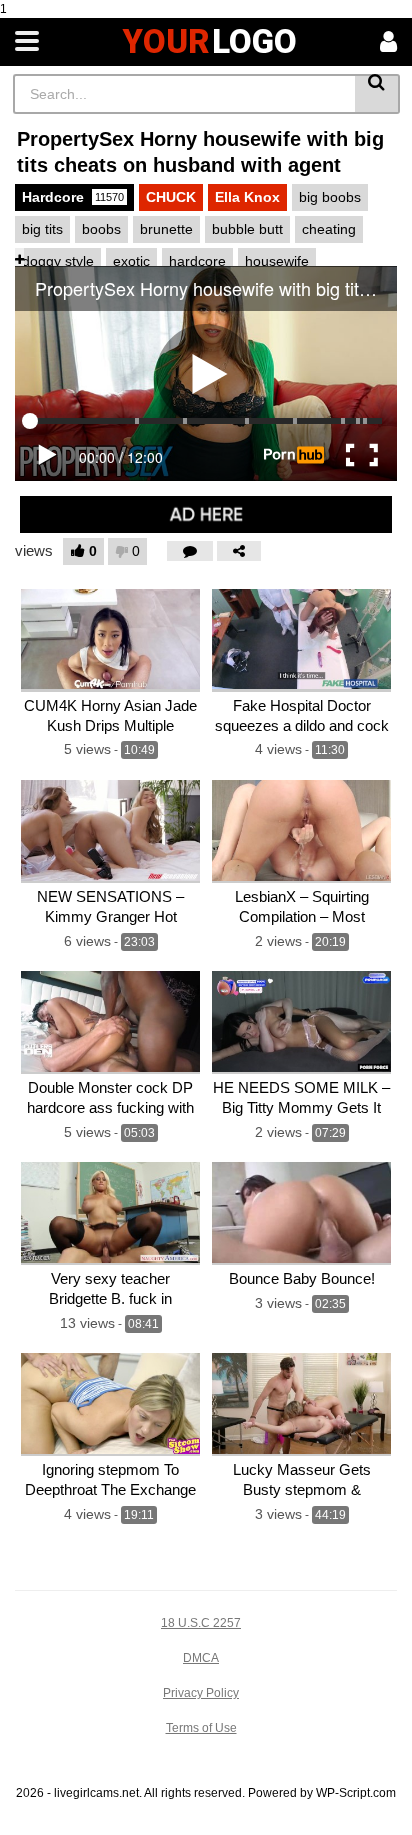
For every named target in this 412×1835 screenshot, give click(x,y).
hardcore (197, 261)
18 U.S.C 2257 (201, 1623)
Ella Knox (247, 197)
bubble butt (247, 229)
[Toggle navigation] (27, 42)
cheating (329, 229)
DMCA (201, 1658)
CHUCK (171, 197)
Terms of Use (201, 1728)
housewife (277, 261)
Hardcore (73, 197)
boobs (101, 229)
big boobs (330, 197)
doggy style (58, 261)
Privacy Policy (201, 1693)
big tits (42, 229)
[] (377, 94)
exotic (131, 261)
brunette (166, 229)
